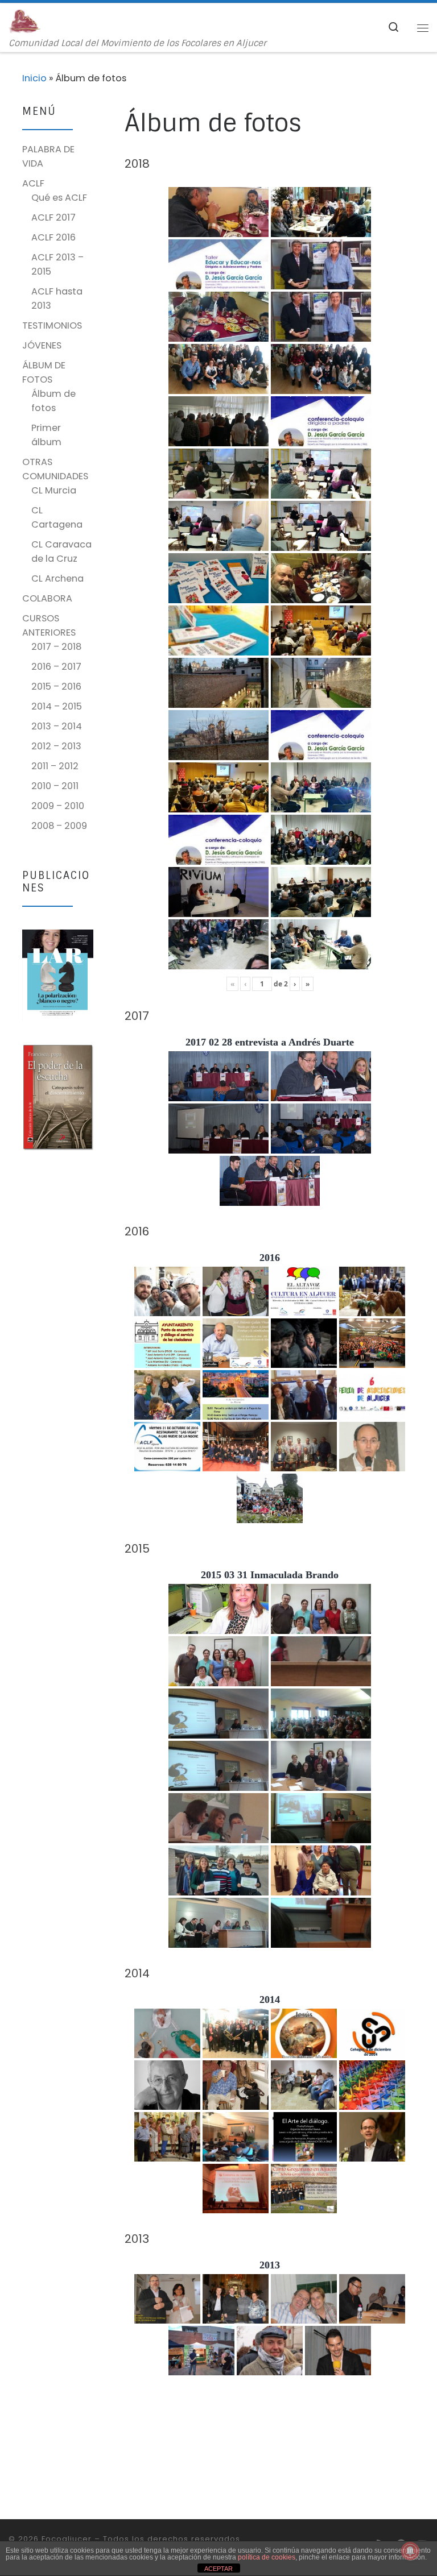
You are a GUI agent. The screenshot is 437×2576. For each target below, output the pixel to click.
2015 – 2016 (56, 686)
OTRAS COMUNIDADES (55, 469)
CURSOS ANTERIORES (49, 625)
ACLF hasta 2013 (57, 298)
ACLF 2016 (53, 237)
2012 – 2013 (56, 746)
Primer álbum (46, 435)
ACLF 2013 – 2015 (57, 264)
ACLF (33, 183)
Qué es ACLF (59, 198)
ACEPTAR (218, 2569)
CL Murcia (54, 490)
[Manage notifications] (410, 2551)
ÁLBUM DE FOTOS (44, 372)
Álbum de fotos (53, 401)
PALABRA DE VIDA (48, 156)
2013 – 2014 (57, 726)
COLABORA (47, 598)
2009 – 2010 (58, 806)
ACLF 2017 (53, 217)
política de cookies (267, 2557)
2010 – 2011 (55, 786)
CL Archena (57, 578)
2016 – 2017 (56, 667)
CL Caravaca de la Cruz (61, 551)
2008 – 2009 (59, 826)
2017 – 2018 (56, 647)
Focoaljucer (67, 2539)
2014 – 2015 (57, 706)
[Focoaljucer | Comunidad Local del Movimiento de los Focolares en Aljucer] (25, 21)
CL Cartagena (57, 517)
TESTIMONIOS (52, 325)
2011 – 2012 (55, 766)
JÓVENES (42, 345)
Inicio (34, 78)
